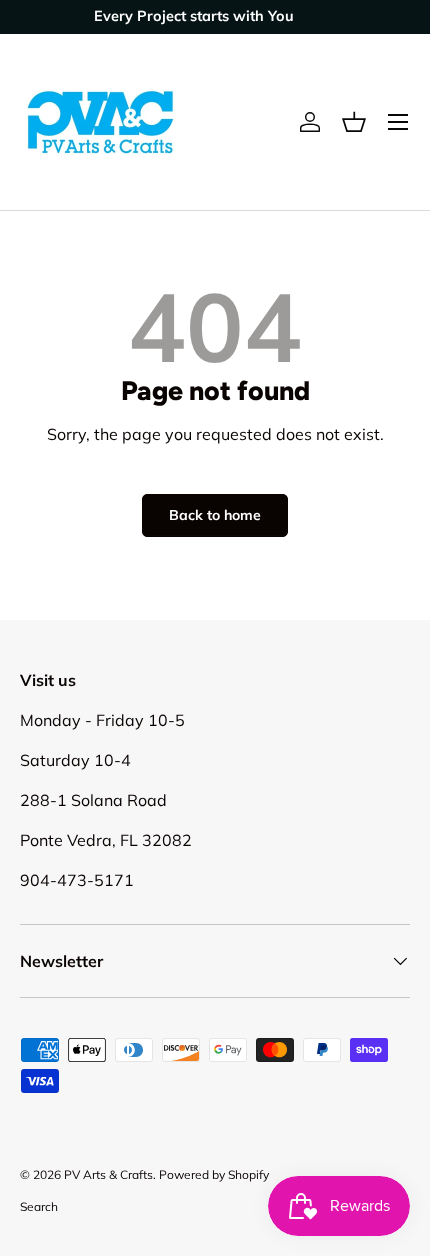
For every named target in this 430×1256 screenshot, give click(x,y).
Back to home (215, 515)
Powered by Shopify (214, 1174)
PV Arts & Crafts (108, 1174)
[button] (354, 122)
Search (39, 1206)
